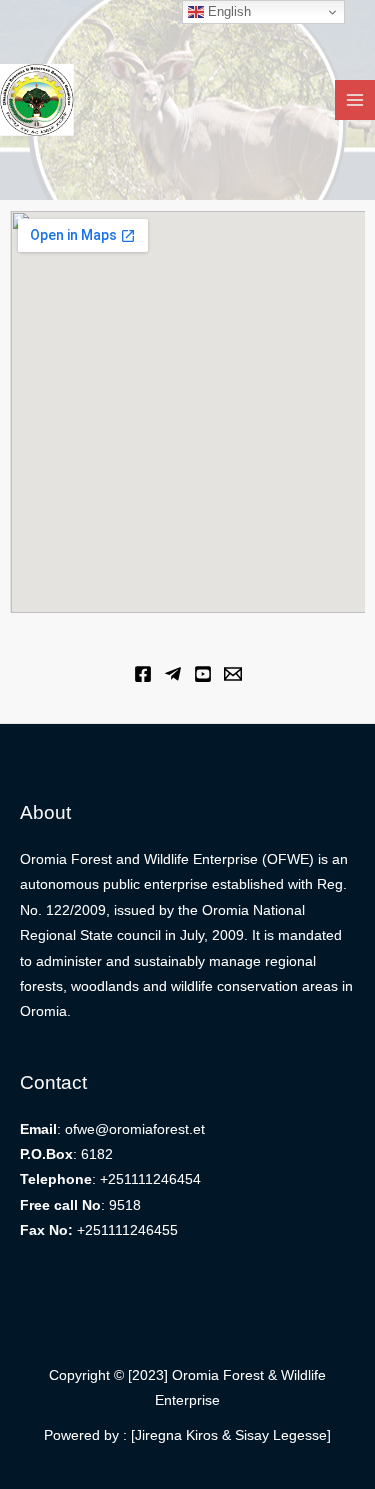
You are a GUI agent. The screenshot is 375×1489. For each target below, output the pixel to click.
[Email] (233, 674)
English (227, 11)
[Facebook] (143, 674)
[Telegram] (173, 674)
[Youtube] (203, 674)
